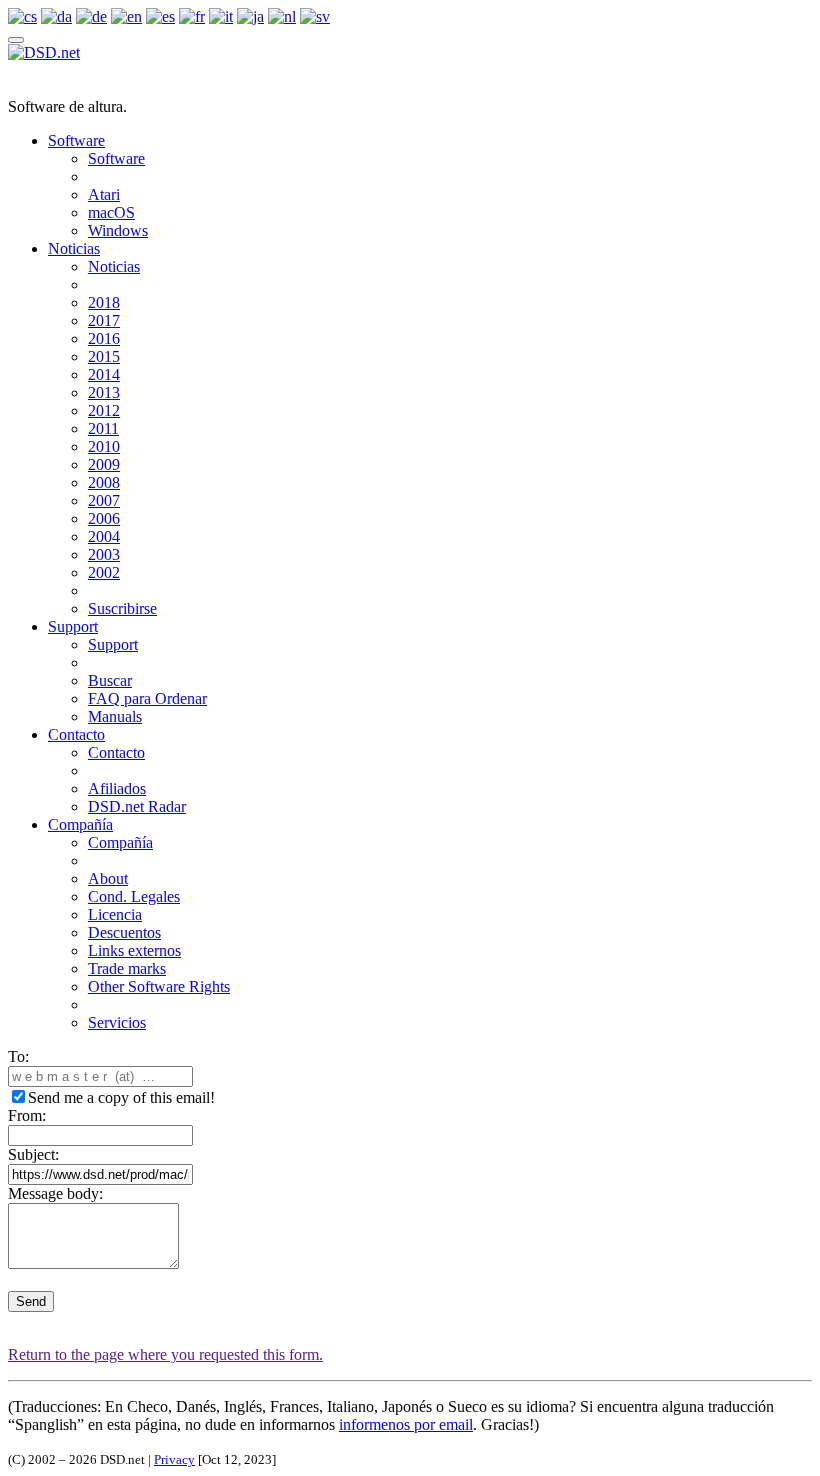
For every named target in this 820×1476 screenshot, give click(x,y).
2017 (104, 320)
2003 (104, 554)
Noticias (74, 248)
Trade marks (127, 968)
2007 (104, 500)
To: (18, 1056)
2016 (104, 338)
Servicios (117, 1022)
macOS (111, 212)
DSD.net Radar (137, 806)
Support (73, 626)
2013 (104, 392)
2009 (104, 464)
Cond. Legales (134, 896)
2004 (104, 536)
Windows (118, 230)
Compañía (80, 824)
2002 (104, 572)
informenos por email (406, 1424)
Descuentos (124, 932)
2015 (104, 356)
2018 (104, 302)
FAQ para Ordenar (147, 698)
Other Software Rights (159, 986)
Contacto (76, 734)
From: (27, 1115)
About (108, 878)
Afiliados (117, 788)
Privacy (174, 1459)
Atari (104, 194)
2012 (104, 410)
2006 (104, 518)
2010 (104, 446)
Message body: (55, 1193)
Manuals (115, 716)
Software (76, 140)
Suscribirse (122, 608)
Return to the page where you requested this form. (165, 1354)
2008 (104, 482)
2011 (103, 428)
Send (31, 1301)
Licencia (115, 914)
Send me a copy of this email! (121, 1097)
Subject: (33, 1154)
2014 (104, 374)
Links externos (134, 950)
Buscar (110, 680)
